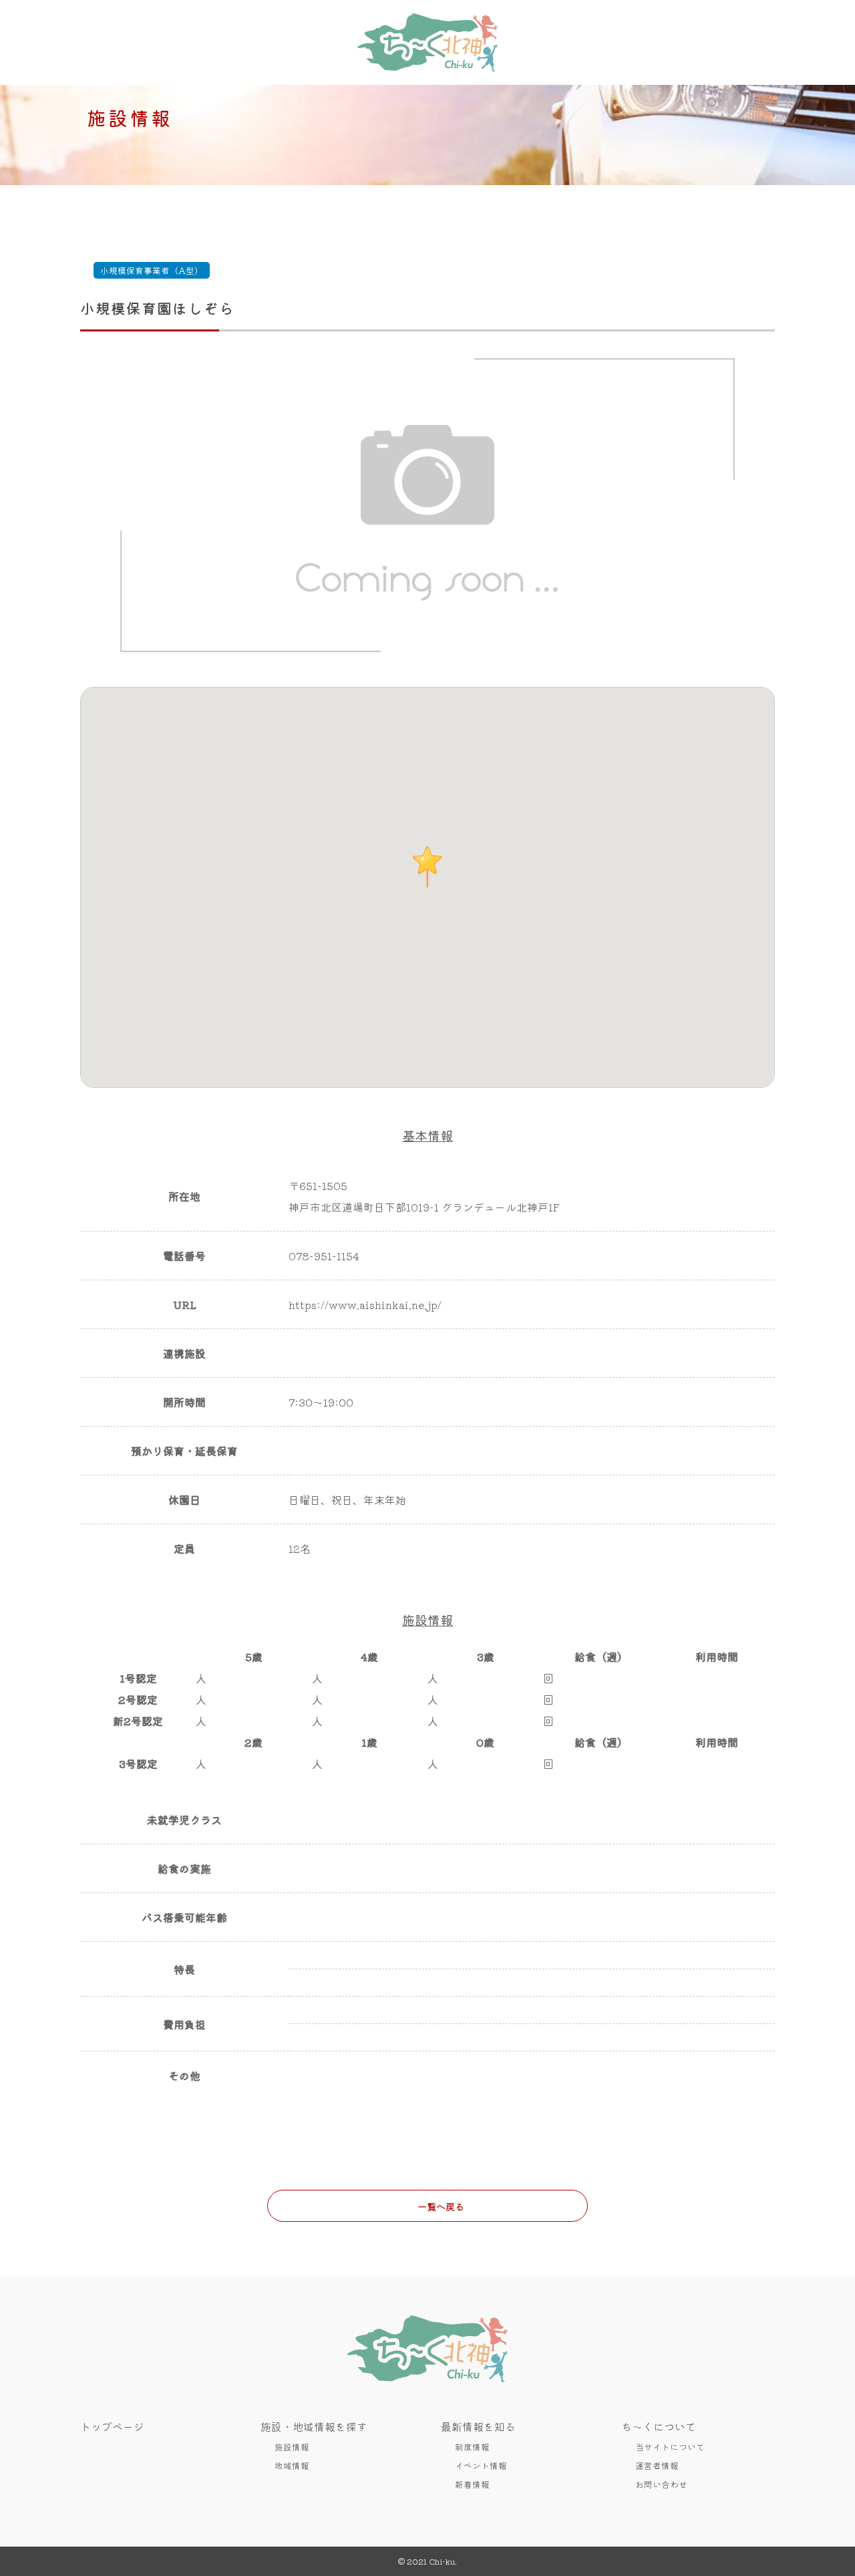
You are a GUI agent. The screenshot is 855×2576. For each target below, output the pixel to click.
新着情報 (472, 2484)
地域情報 (292, 2465)
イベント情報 (481, 2465)
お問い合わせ (661, 2484)
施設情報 (292, 2447)
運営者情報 (657, 2465)
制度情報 (472, 2447)
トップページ (112, 2426)
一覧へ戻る (441, 2206)
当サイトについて (670, 2447)
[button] (427, 867)
